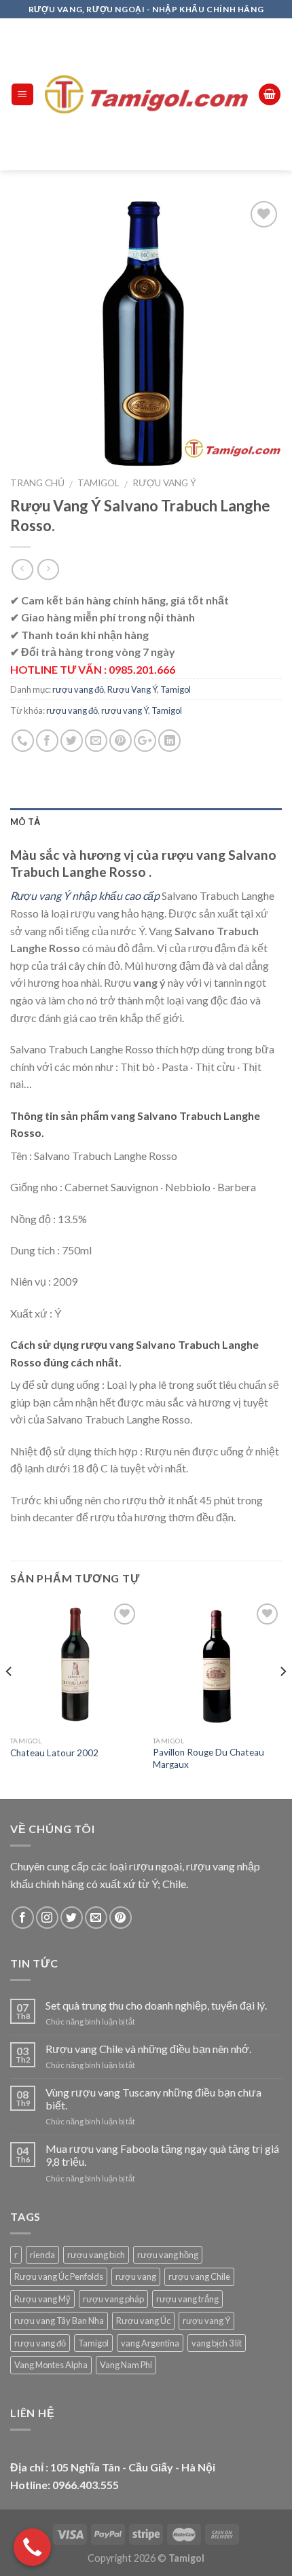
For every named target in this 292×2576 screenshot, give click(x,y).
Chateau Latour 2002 (54, 1753)
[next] (282, 1698)
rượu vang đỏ (78, 689)
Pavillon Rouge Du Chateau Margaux (208, 1758)
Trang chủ (37, 483)
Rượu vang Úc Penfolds (59, 2276)
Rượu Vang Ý (164, 483)
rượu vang (136, 2276)
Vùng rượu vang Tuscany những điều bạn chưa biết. (153, 2099)
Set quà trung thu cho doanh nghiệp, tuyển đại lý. (156, 2005)
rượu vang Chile (199, 2276)
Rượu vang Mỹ (42, 2299)
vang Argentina (150, 2343)
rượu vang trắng (187, 2299)
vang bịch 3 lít (217, 2343)
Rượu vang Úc (143, 2321)
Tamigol (98, 483)
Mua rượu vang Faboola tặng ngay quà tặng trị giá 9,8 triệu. (162, 2155)
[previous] (10, 1698)
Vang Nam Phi (126, 2365)
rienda (42, 2255)
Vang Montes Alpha (51, 2365)
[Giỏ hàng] (270, 95)
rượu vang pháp (113, 2299)
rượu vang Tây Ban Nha (59, 2321)
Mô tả (25, 822)
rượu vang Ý (125, 710)
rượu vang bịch (96, 2255)
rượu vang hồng (168, 2255)
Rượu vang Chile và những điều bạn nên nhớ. (148, 2049)
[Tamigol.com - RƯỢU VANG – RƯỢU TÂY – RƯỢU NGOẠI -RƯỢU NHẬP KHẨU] (146, 95)
